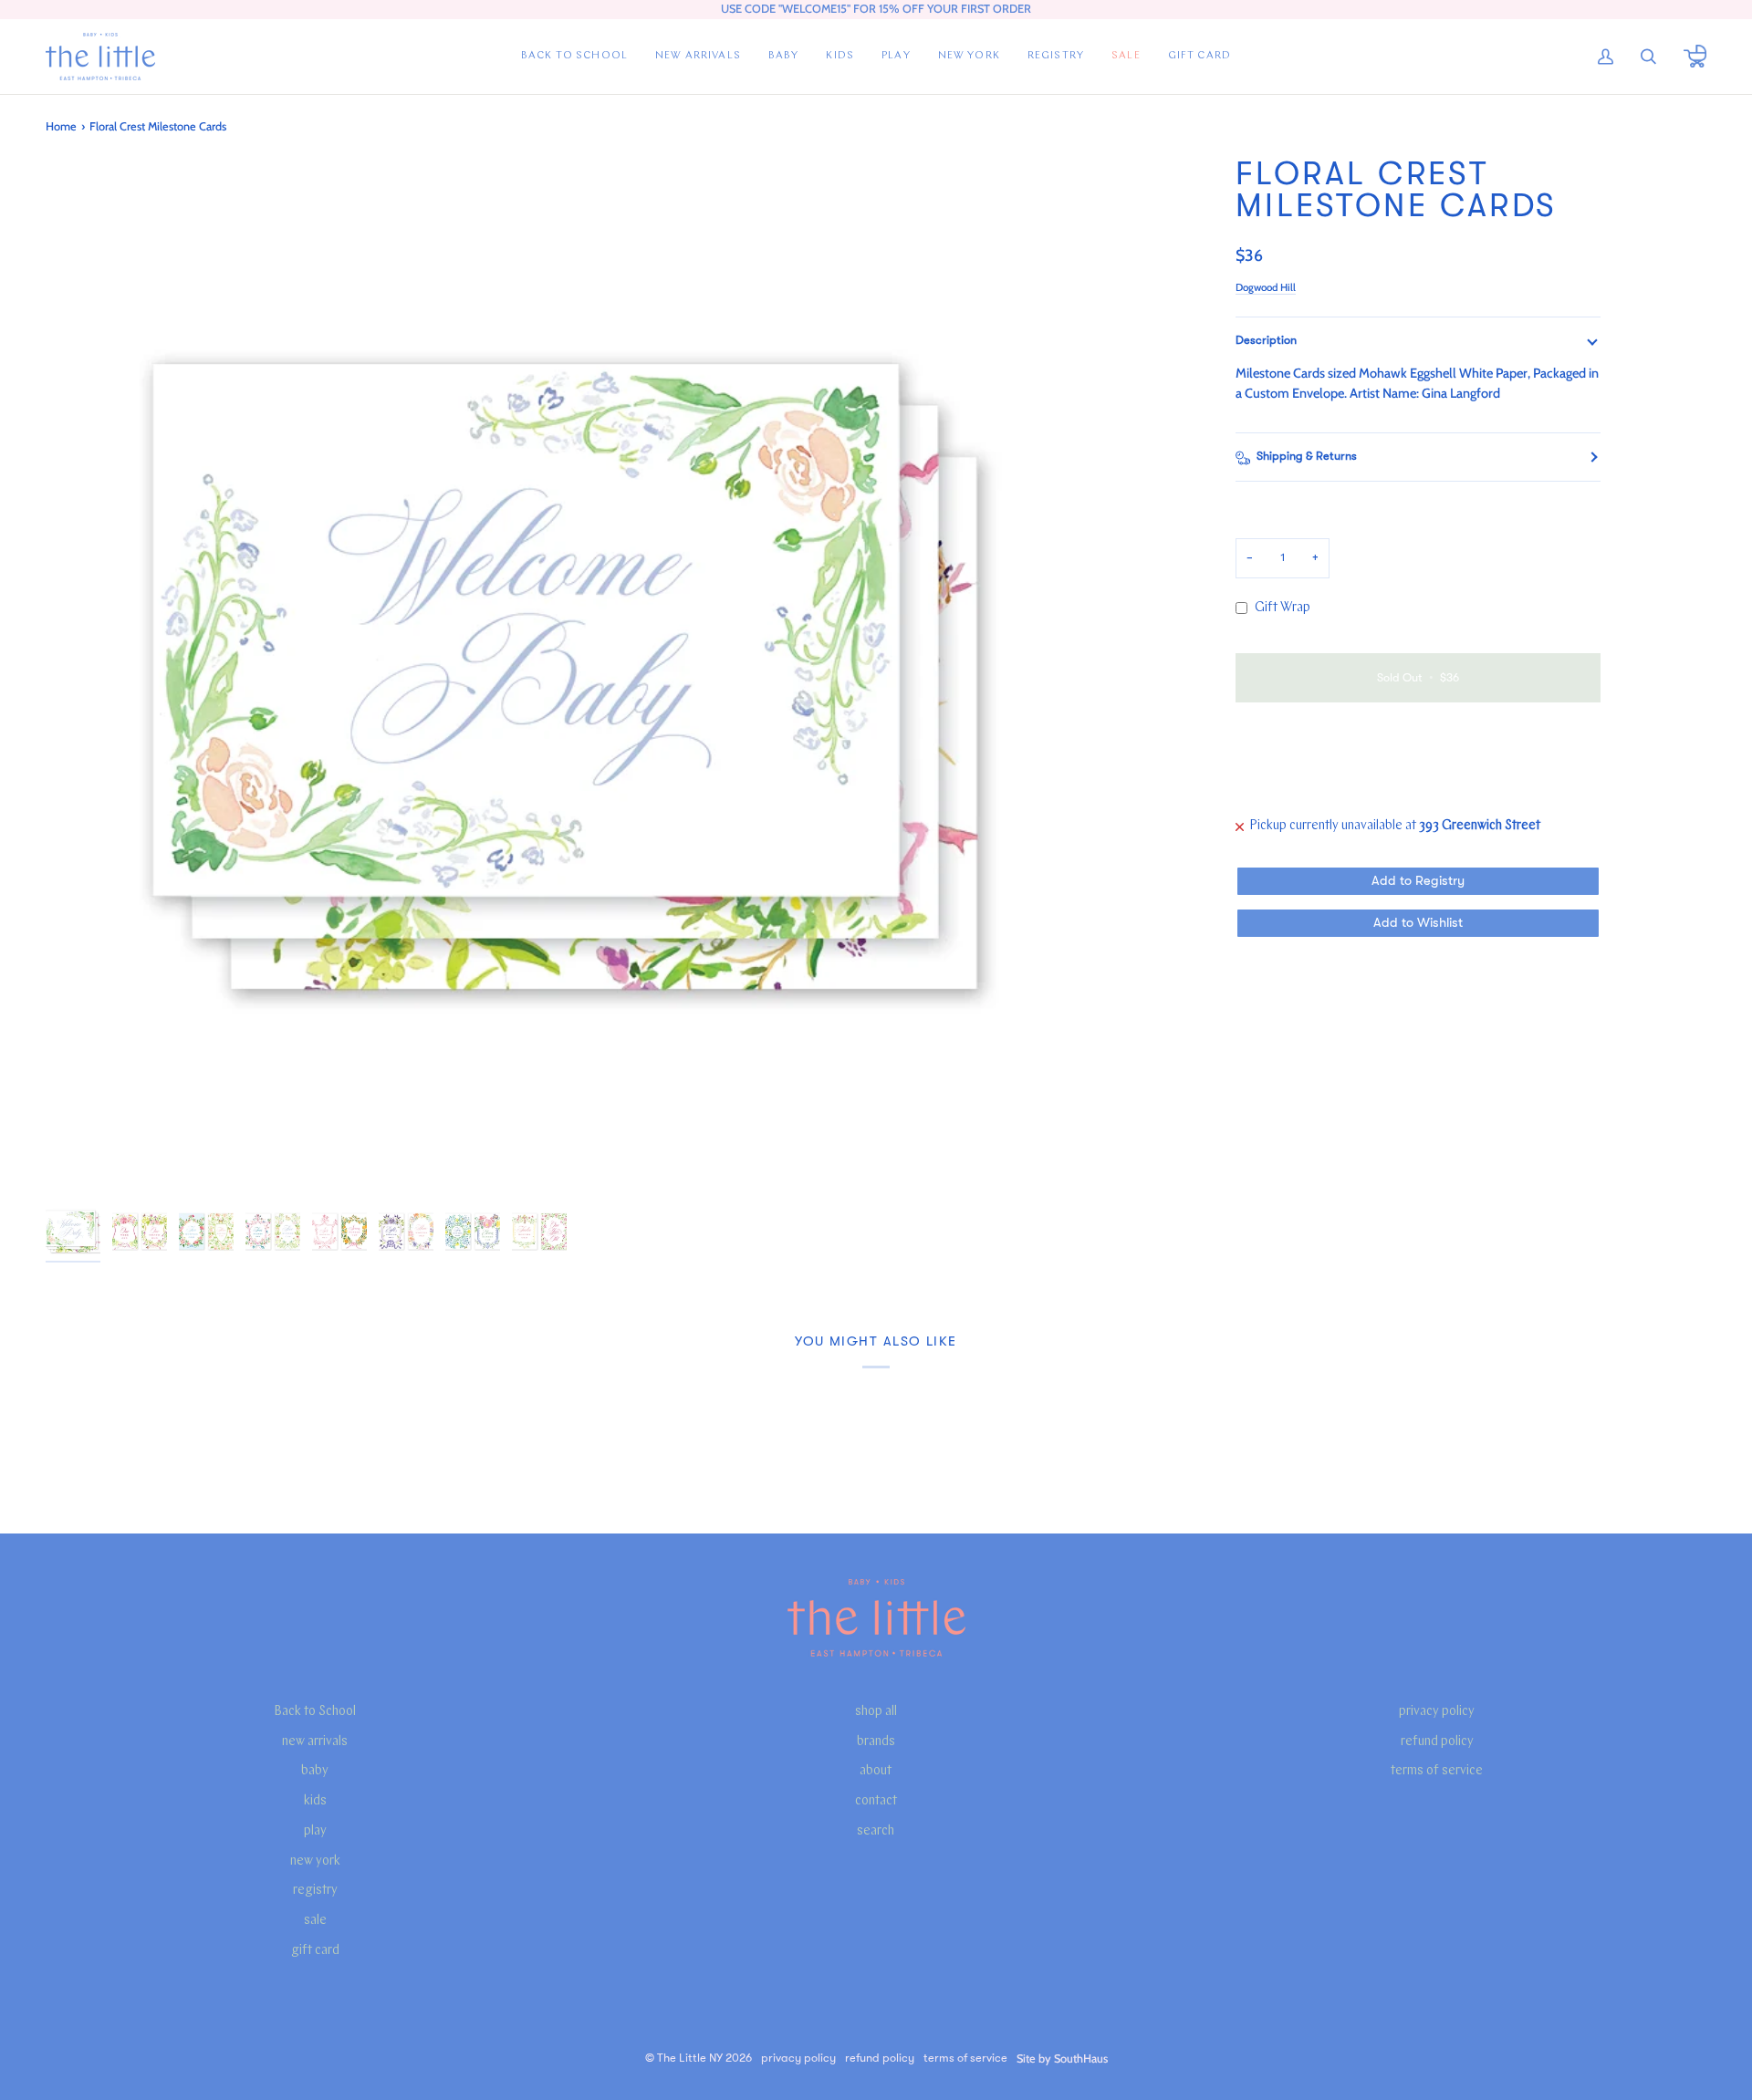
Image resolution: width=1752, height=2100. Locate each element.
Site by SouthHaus (1062, 2058)
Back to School (315, 1712)
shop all (876, 1712)
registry (315, 1891)
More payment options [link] (1299, 788)
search (876, 1831)
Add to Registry (1418, 881)
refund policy (1437, 1742)
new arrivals (315, 1742)
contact (876, 1801)
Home (61, 126)
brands (876, 1742)
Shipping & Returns (1307, 456)
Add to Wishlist (1418, 923)
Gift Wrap (1283, 608)
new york (315, 1861)
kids (315, 1801)
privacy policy (1437, 1712)
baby (315, 1771)
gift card (315, 1951)
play (315, 1831)
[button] (784, 57)
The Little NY (690, 2058)
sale (315, 1921)
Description (1266, 340)
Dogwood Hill (1266, 287)
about (876, 1771)
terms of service (1437, 1771)
